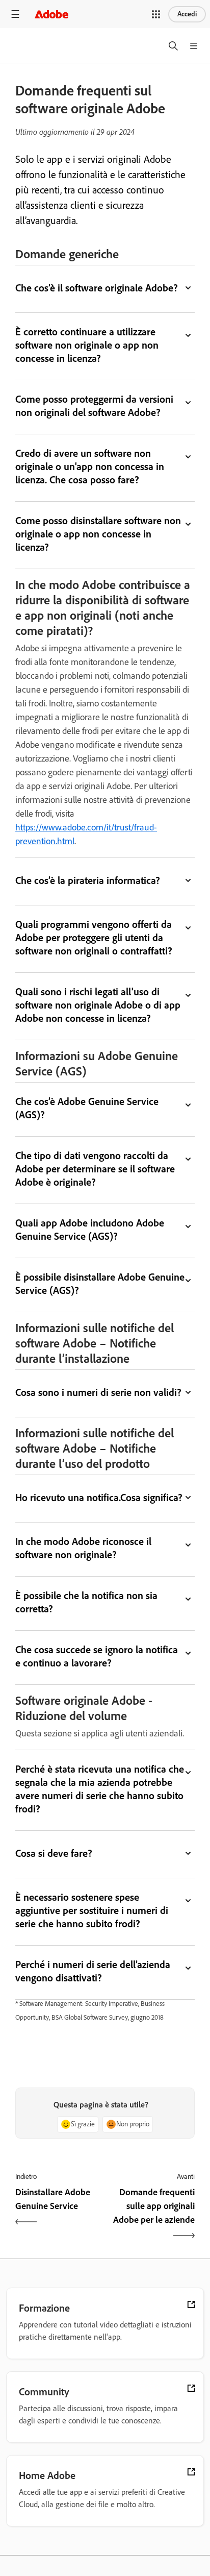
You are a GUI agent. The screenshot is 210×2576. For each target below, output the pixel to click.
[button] (156, 14)
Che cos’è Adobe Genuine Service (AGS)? (87, 1108)
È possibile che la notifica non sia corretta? (86, 1602)
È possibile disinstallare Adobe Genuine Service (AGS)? (100, 1284)
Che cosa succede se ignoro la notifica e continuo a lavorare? (97, 1656)
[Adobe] (51, 14)
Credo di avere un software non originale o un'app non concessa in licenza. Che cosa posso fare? (90, 467)
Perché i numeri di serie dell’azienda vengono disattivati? (93, 1971)
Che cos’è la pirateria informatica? (88, 880)
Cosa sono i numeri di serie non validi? (98, 1392)
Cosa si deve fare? (54, 1853)
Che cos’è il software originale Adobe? (97, 288)
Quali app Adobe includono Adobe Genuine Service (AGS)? (90, 1230)
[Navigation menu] (15, 14)
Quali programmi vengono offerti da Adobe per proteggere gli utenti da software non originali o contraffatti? (94, 938)
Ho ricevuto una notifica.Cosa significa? (99, 1498)
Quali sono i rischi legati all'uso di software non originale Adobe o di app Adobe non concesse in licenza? (98, 1005)
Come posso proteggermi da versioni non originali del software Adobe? (94, 406)
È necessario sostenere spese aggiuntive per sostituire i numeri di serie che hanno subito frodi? (92, 1910)
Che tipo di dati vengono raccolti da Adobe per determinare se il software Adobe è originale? (95, 1169)
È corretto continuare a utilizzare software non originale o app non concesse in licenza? (87, 345)
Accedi (187, 14)
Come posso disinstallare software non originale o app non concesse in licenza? (98, 534)
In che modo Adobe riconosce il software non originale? (83, 1548)
